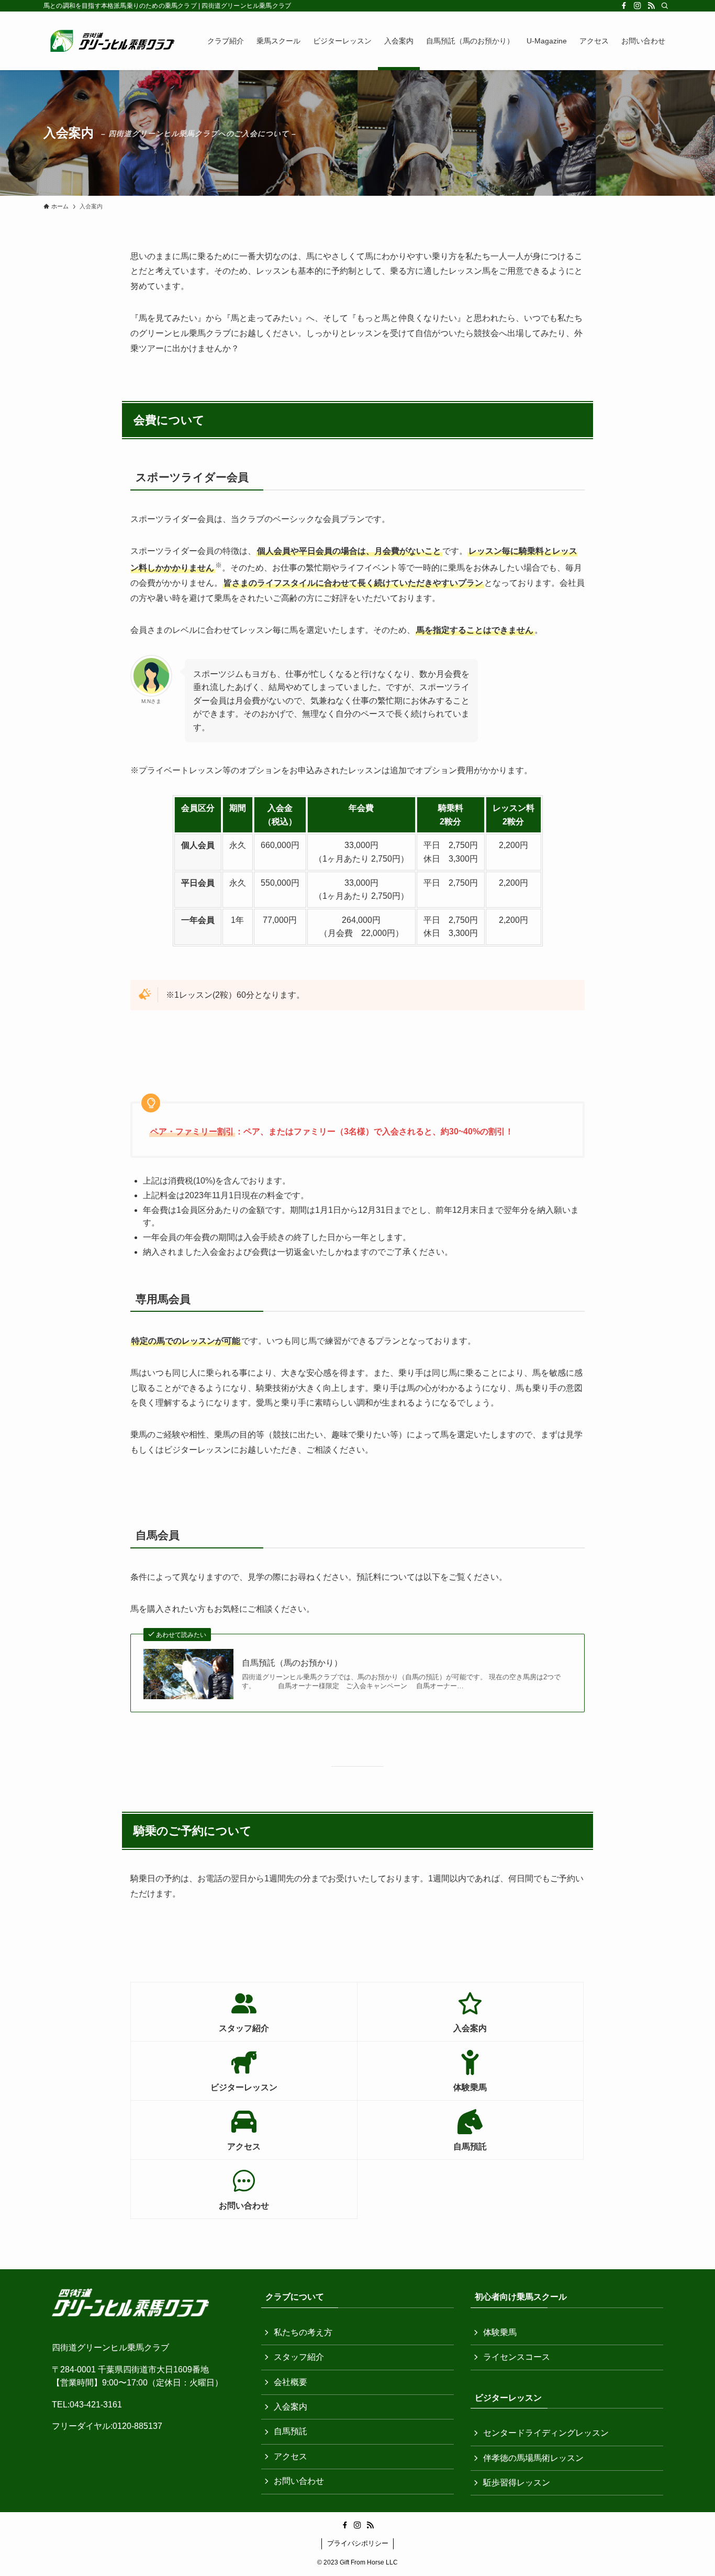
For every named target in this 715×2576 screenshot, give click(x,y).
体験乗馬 (500, 2332)
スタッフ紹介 (299, 2357)
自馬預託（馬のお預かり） (292, 1663)
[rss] (651, 6)
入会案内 (291, 2407)
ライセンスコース (517, 2357)
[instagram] (638, 6)
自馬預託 (291, 2431)
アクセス (291, 2456)
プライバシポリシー (358, 2543)
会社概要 (291, 2382)
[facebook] (624, 6)
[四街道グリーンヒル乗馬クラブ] (112, 41)
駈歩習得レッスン (517, 2483)
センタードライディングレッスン (546, 2433)
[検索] (665, 6)
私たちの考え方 (303, 2332)
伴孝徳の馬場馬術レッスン (533, 2458)
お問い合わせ (299, 2481)
